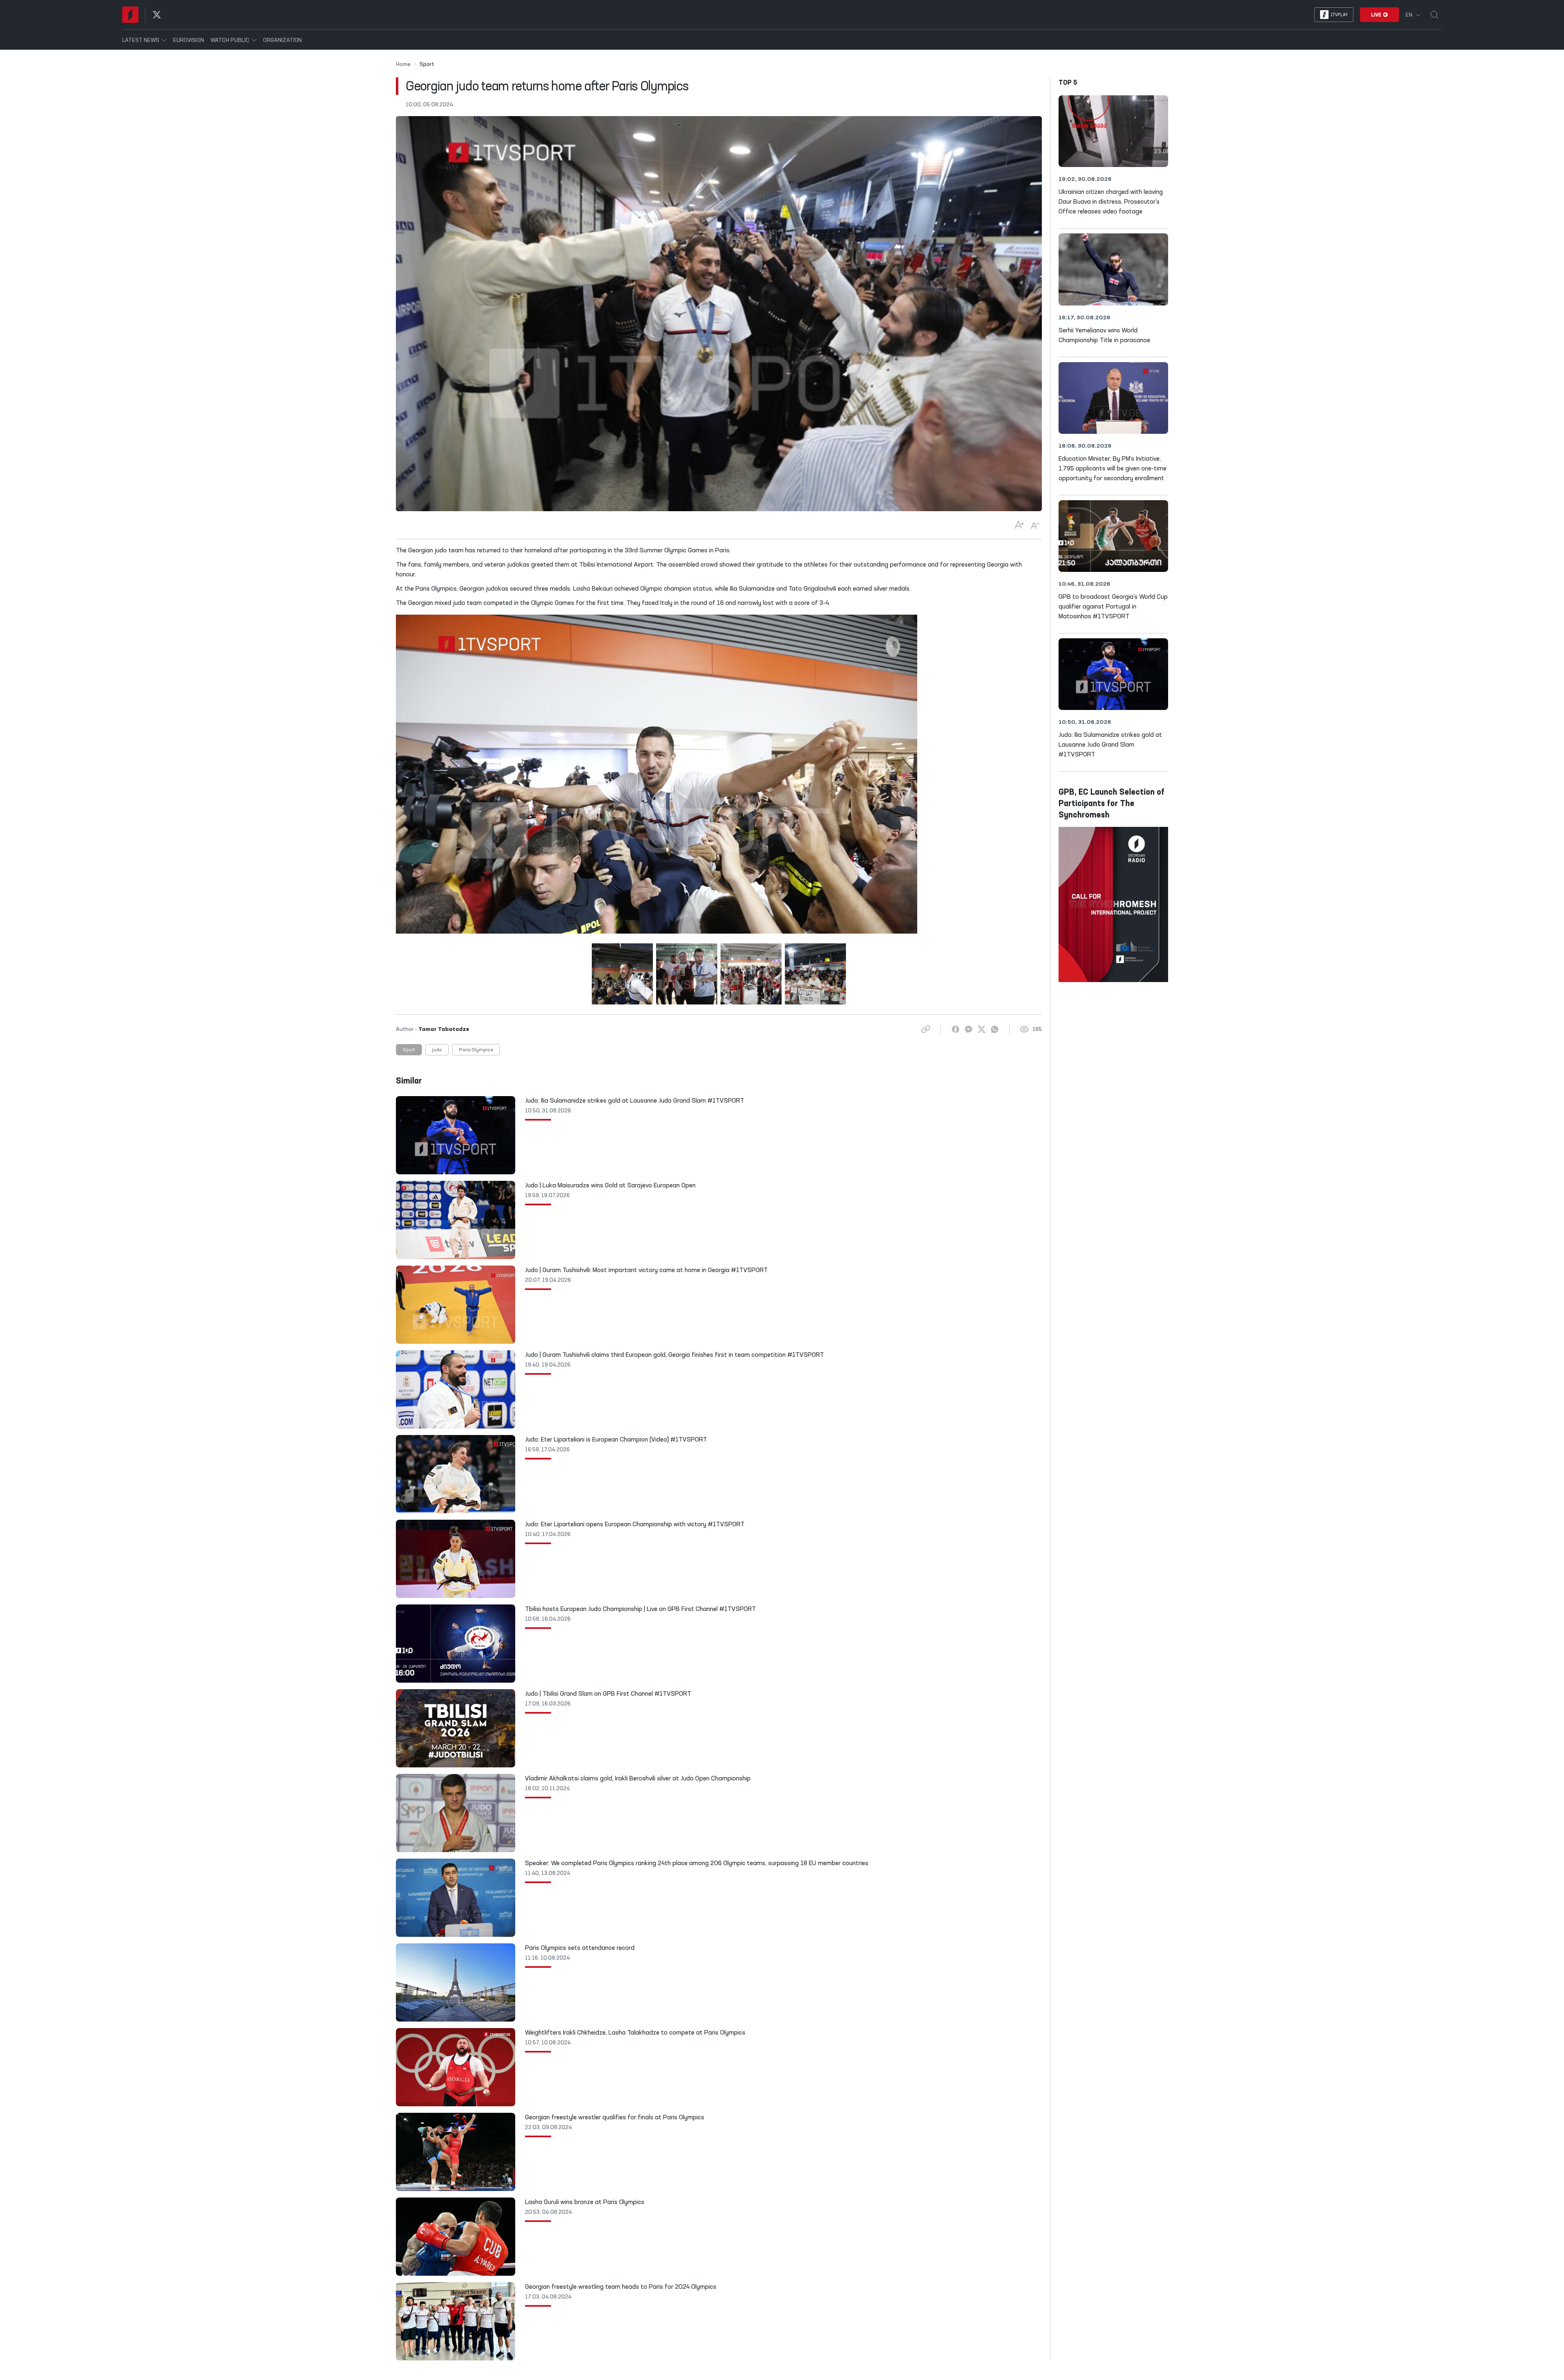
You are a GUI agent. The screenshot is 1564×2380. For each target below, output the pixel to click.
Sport (409, 1050)
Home (403, 64)
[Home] (130, 15)
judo (437, 1050)
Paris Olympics (476, 1050)
